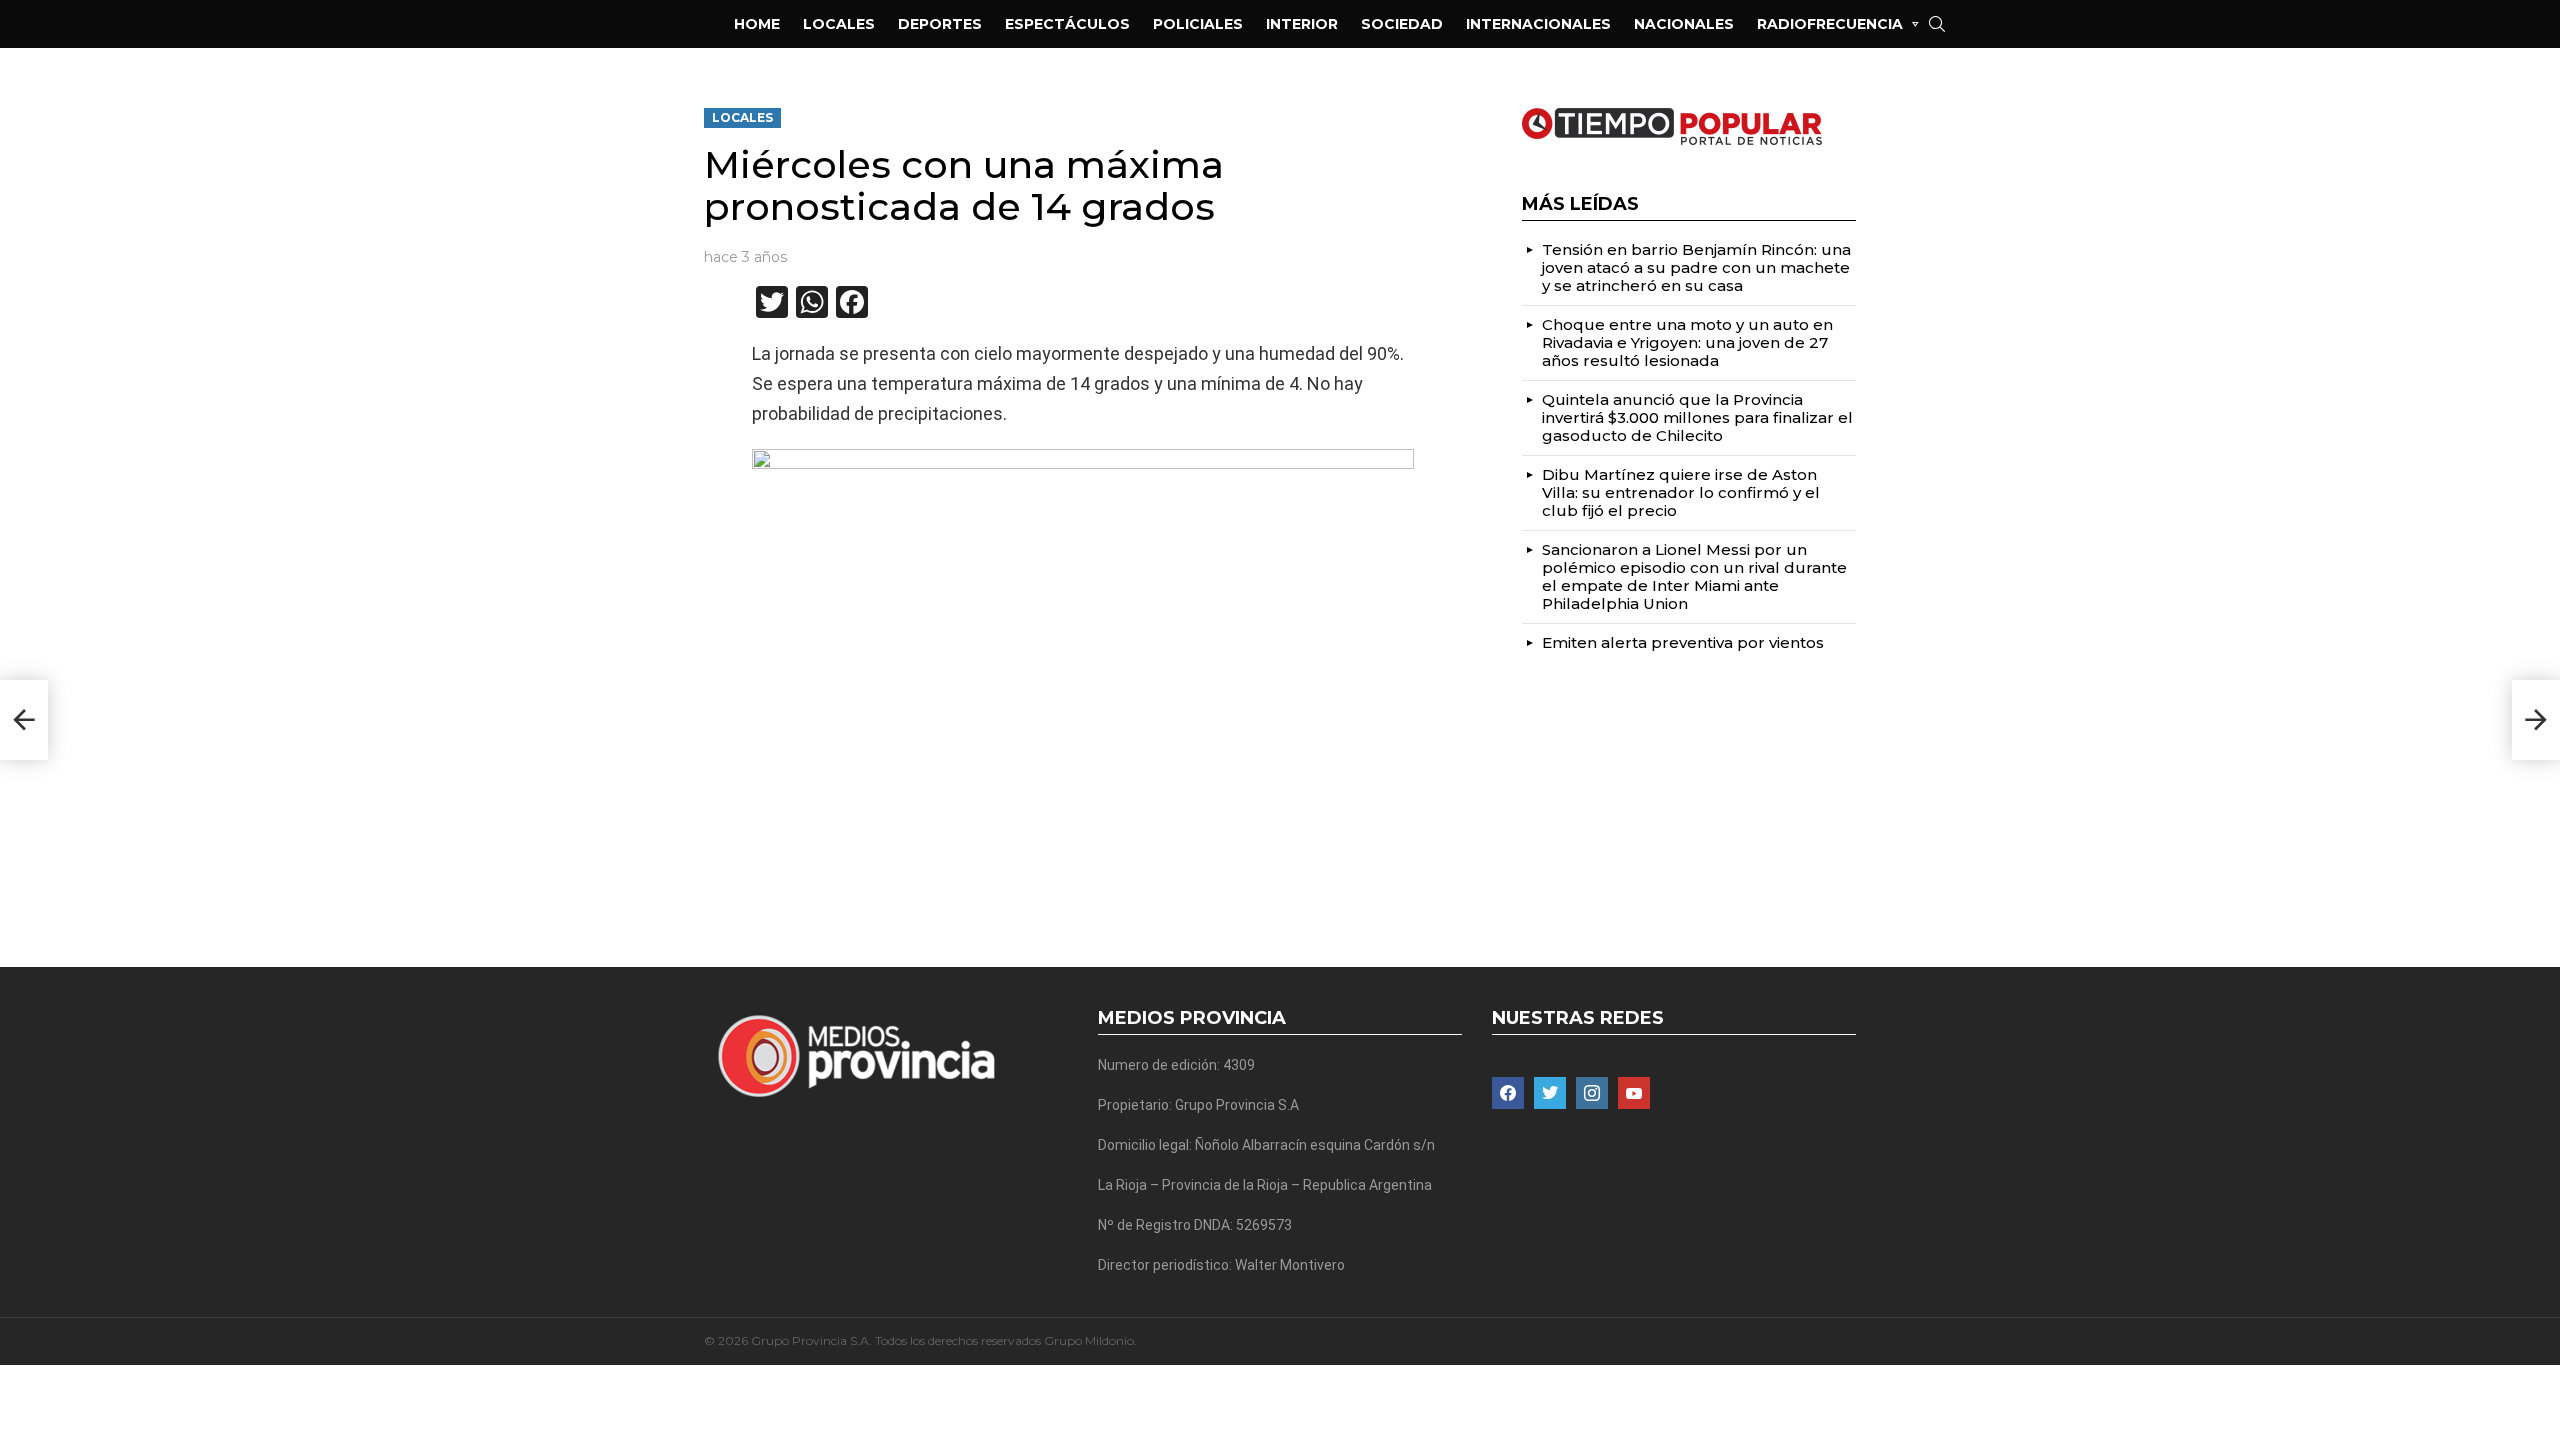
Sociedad (1402, 24)
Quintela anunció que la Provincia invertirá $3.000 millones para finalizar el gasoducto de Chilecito (1697, 417)
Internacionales (1538, 24)
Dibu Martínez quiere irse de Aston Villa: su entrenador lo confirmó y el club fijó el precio (1681, 492)
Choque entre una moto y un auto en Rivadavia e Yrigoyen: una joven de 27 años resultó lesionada (1687, 342)
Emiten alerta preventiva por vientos (1683, 642)
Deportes (940, 24)
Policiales (1198, 24)
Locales (839, 24)
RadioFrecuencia (1830, 24)
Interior (1302, 24)
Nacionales (1684, 24)
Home (757, 24)
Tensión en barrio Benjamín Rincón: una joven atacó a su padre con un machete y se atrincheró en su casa (1696, 267)
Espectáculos (1067, 24)
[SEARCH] (1937, 24)
